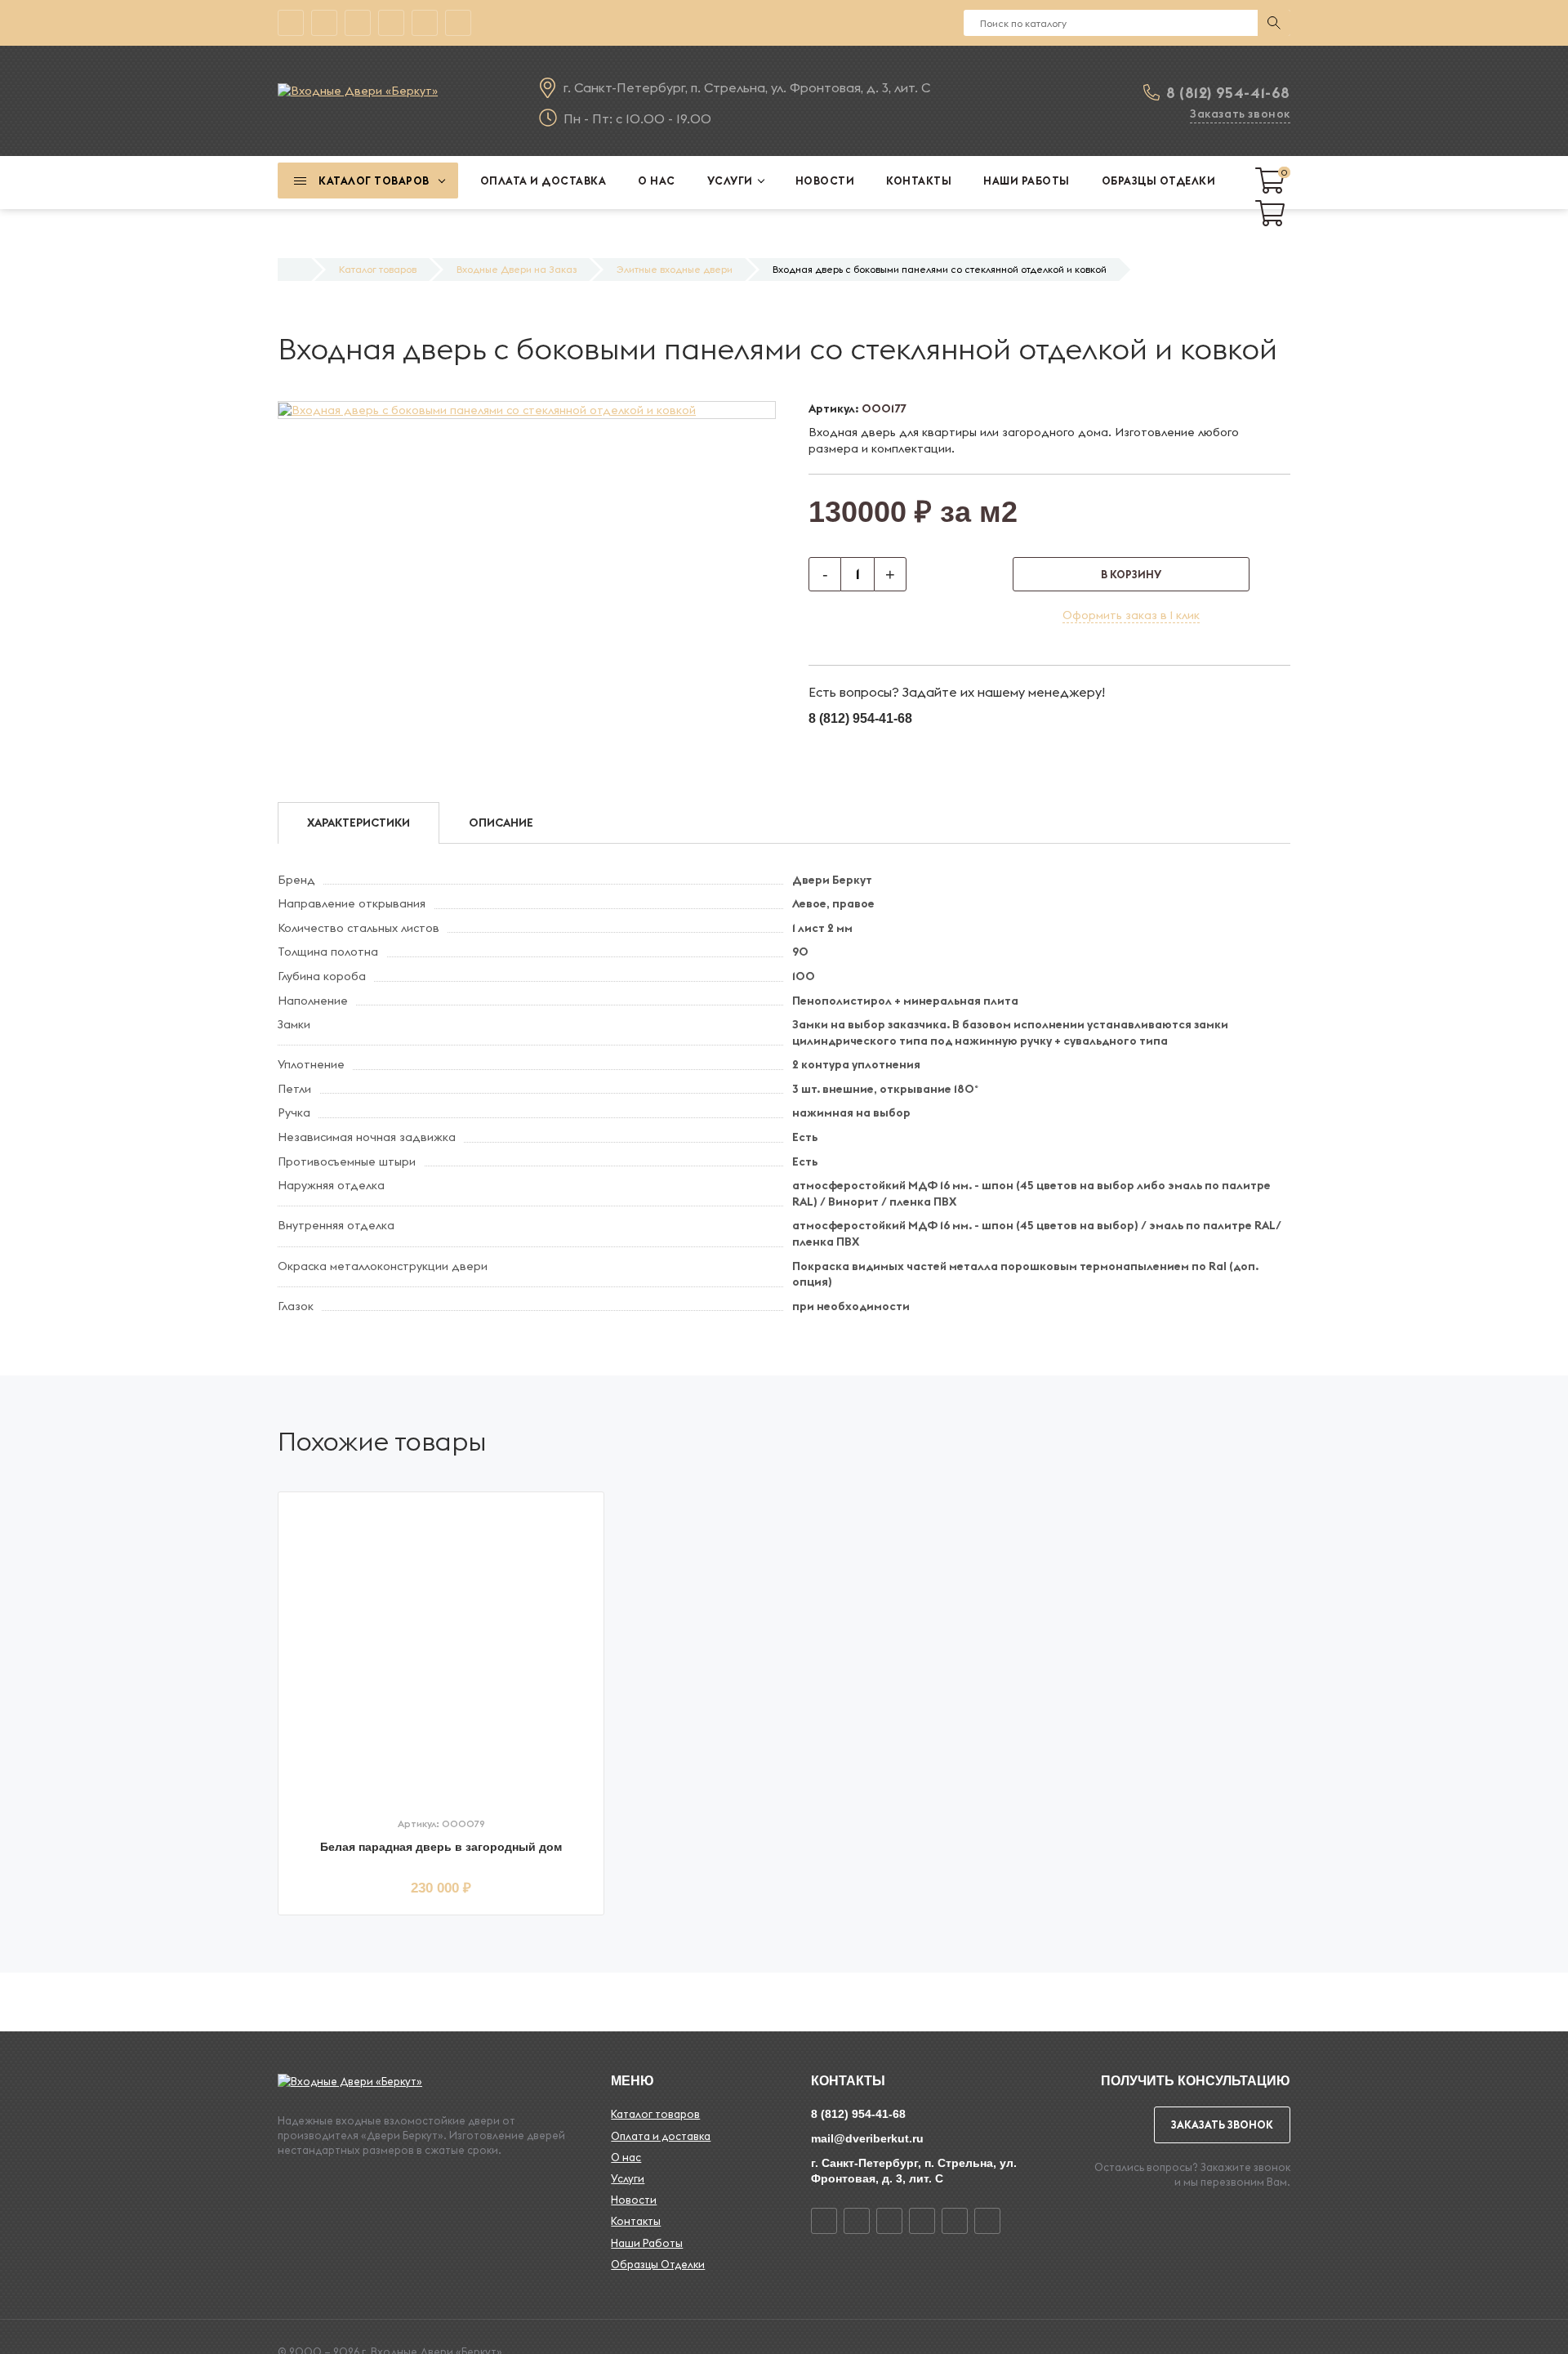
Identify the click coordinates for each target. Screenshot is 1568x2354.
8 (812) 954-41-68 (1228, 93)
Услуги (628, 2178)
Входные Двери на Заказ (517, 269)
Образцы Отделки (658, 2264)
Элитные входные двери (675, 269)
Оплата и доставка (661, 2136)
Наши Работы (647, 2243)
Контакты (636, 2221)
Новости (634, 2200)
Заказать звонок (1240, 114)
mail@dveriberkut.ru (867, 2138)
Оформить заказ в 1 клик (1131, 615)
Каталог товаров (378, 269)
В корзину (1131, 574)
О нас (626, 2157)
